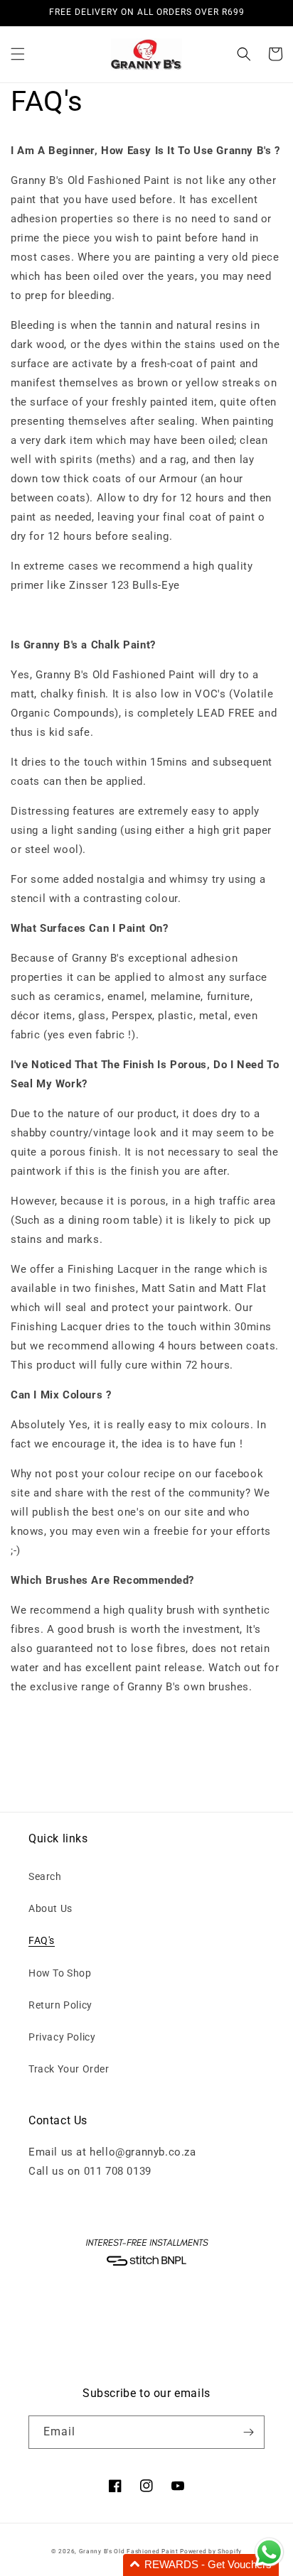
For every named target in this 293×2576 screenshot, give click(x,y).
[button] (18, 54)
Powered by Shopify (211, 2551)
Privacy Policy (62, 2037)
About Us (50, 1908)
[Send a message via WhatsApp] (269, 2552)
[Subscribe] (248, 2432)
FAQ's (42, 1940)
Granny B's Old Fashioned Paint (129, 2551)
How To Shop (60, 1973)
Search (45, 1876)
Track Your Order (69, 2069)
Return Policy (60, 2005)
